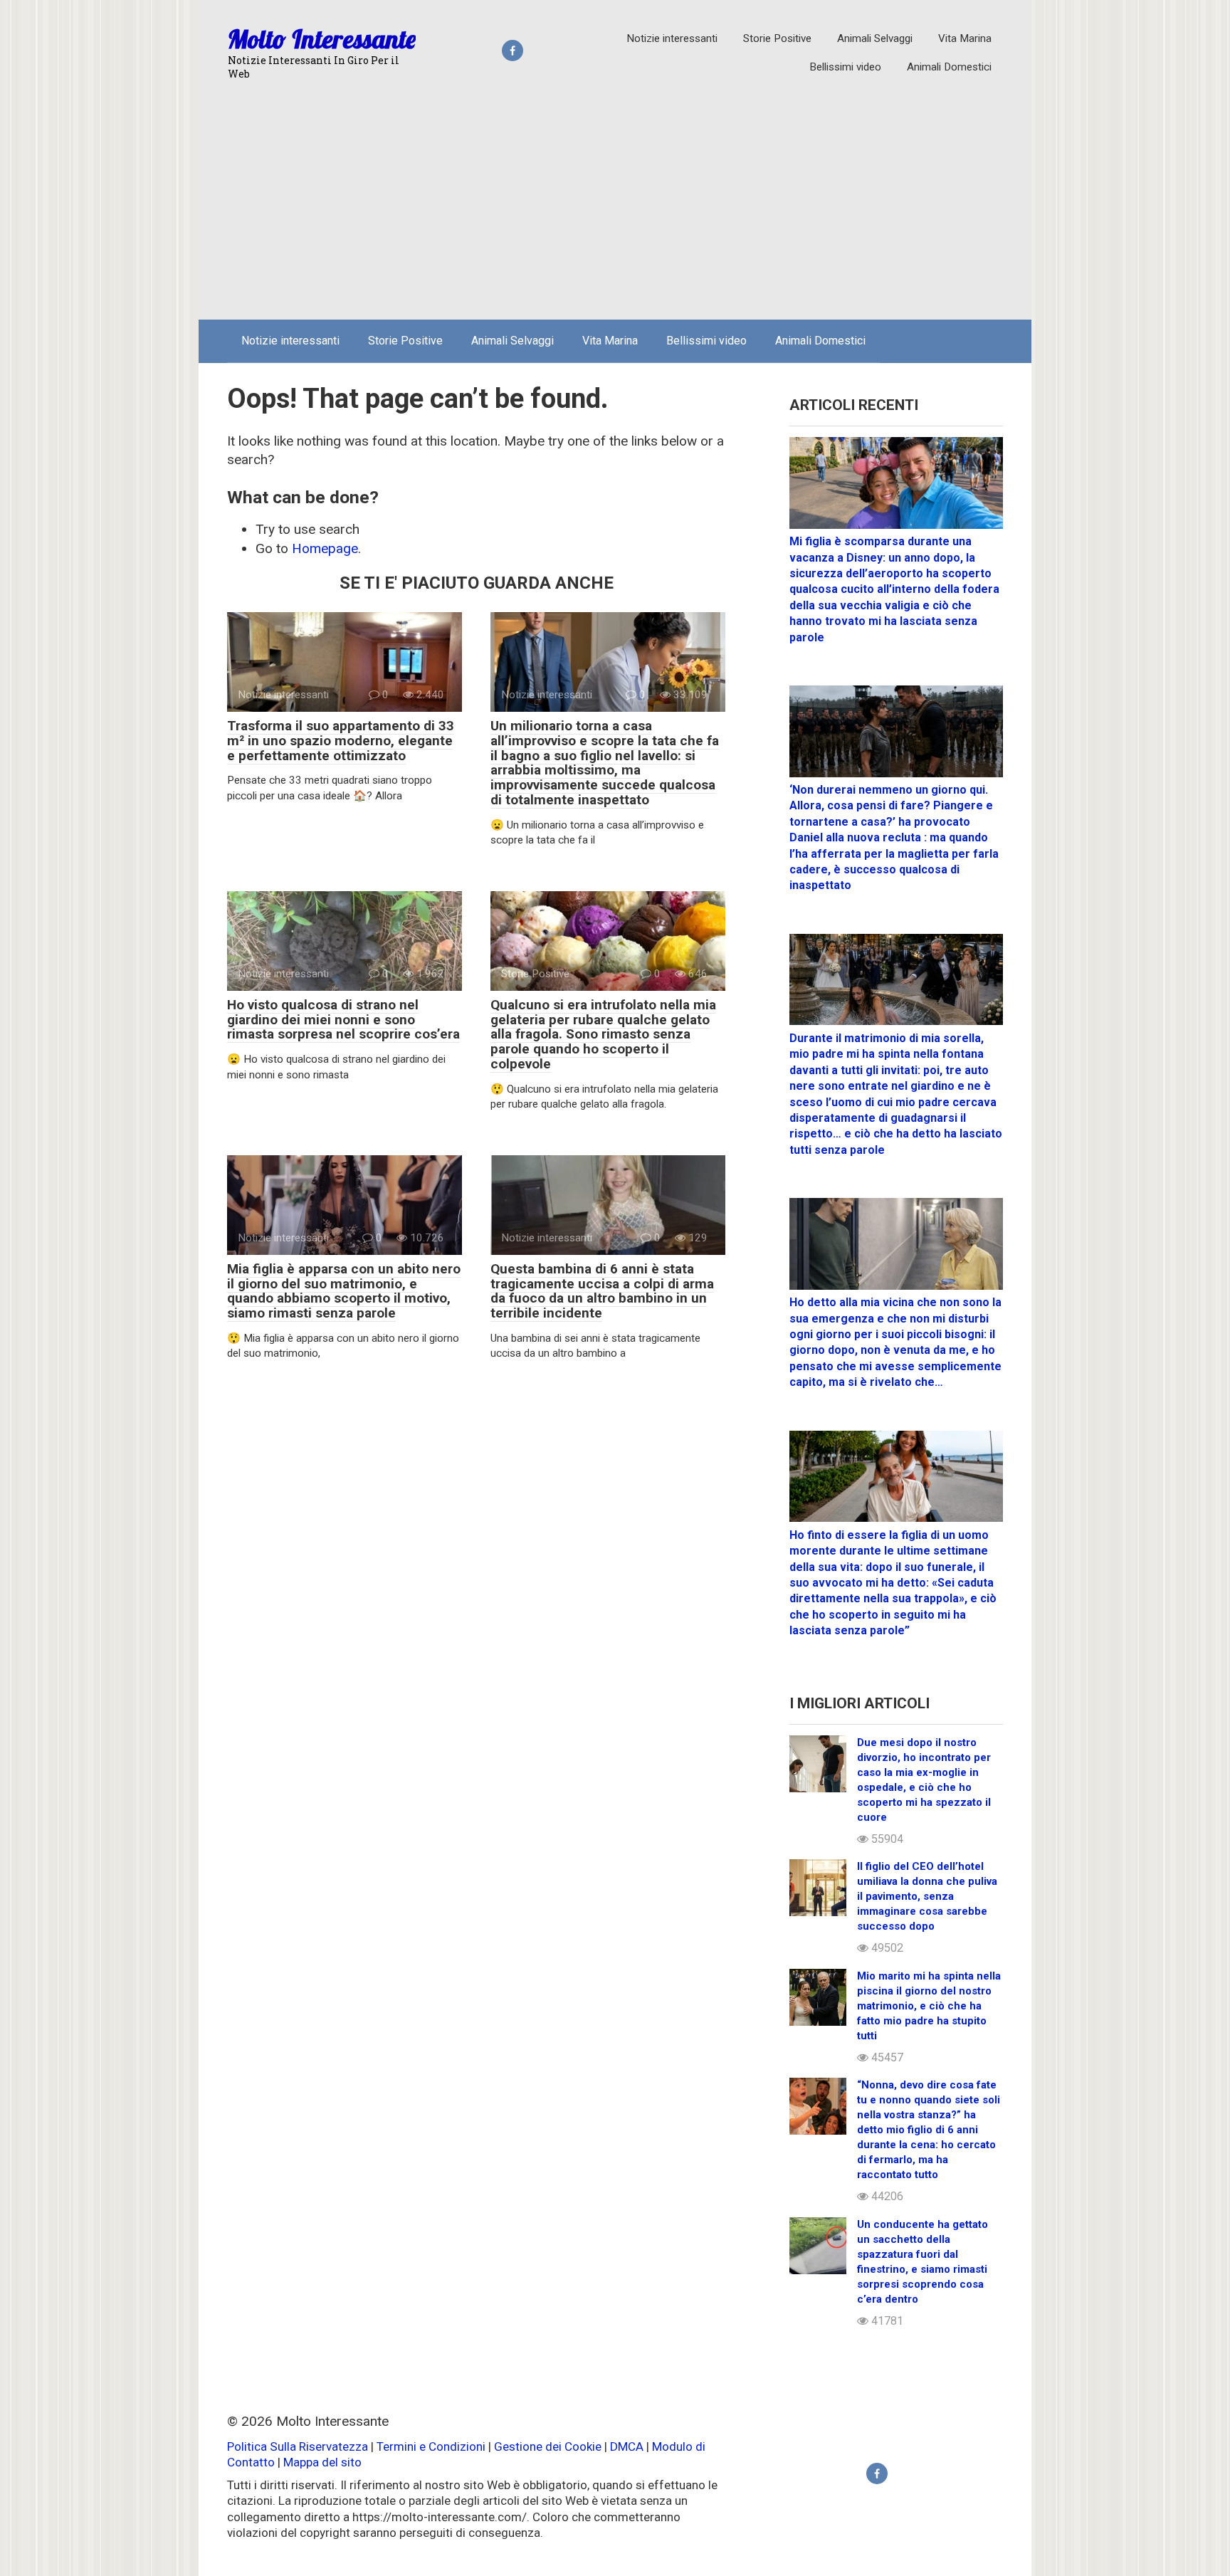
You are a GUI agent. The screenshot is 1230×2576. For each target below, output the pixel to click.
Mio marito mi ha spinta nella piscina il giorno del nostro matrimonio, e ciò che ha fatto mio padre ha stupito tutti (929, 2006)
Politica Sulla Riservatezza (299, 2446)
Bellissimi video (845, 67)
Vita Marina (965, 38)
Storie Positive (777, 38)
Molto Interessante (322, 39)
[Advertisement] (615, 202)
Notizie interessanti (672, 38)
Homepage (325, 548)
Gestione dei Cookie (548, 2446)
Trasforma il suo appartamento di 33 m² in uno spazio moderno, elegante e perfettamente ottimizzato (341, 741)
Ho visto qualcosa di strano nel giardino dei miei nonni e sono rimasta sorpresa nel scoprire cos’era (343, 1020)
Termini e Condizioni (431, 2446)
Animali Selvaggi (875, 38)
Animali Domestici (949, 67)
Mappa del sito (322, 2462)
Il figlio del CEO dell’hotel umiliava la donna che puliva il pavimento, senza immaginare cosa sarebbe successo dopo (927, 1896)
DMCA (627, 2446)
